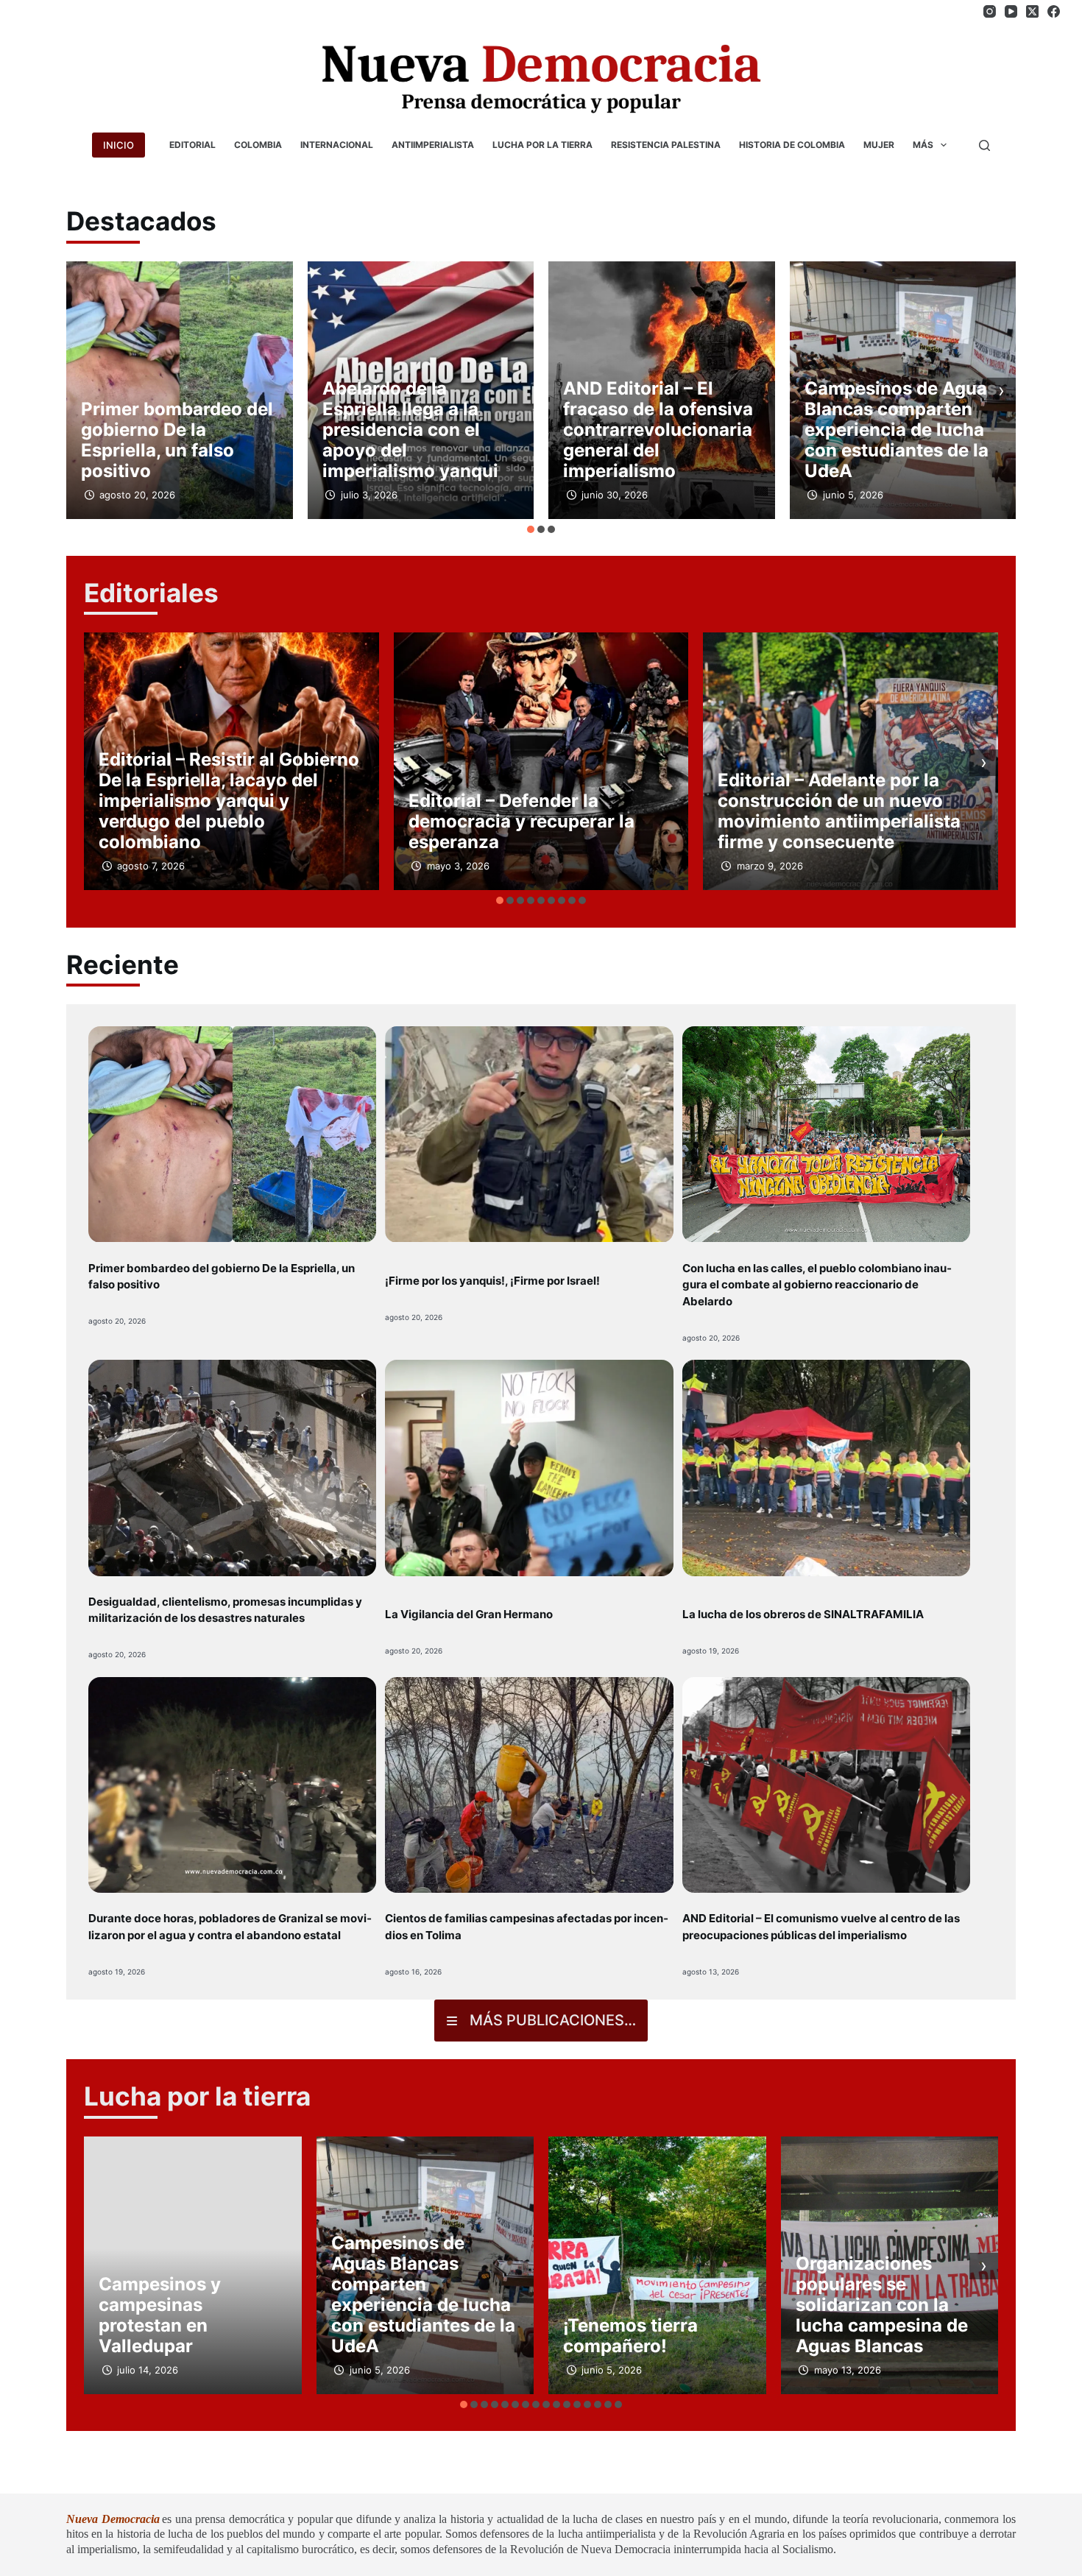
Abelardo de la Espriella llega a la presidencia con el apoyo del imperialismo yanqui (410, 430)
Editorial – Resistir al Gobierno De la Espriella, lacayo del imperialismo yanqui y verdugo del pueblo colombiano (229, 801)
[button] (531, 529)
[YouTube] (1011, 11)
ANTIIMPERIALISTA (433, 145)
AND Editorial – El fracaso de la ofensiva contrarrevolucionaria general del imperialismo (658, 430)
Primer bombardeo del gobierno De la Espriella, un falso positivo (177, 440)
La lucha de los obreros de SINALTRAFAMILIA (803, 1614)
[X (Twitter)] (1032, 11)
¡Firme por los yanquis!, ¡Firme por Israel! (492, 1281)
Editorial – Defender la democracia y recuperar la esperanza (521, 821)
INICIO (119, 145)
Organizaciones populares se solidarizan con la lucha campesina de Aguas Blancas (882, 2305)
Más (923, 145)
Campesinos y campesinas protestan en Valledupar (160, 2315)
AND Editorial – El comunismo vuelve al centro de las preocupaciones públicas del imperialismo (821, 1927)
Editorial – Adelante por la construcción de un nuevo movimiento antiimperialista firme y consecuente (839, 811)
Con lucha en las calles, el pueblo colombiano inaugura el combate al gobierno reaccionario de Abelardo (817, 1285)
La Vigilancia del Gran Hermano (469, 1614)
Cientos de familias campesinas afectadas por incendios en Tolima (527, 1927)
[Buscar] (984, 145)
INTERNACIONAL (337, 145)
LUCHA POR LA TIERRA (542, 145)
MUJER (879, 145)
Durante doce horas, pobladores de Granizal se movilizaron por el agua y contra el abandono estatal (230, 1927)
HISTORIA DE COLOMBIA (792, 145)
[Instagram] (990, 11)
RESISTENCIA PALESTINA (666, 145)
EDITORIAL (192, 145)
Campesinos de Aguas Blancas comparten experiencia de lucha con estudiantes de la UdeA (901, 430)
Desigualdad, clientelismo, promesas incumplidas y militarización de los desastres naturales (225, 1610)
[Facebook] (1054, 11)
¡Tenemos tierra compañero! (630, 2336)
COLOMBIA (258, 145)
